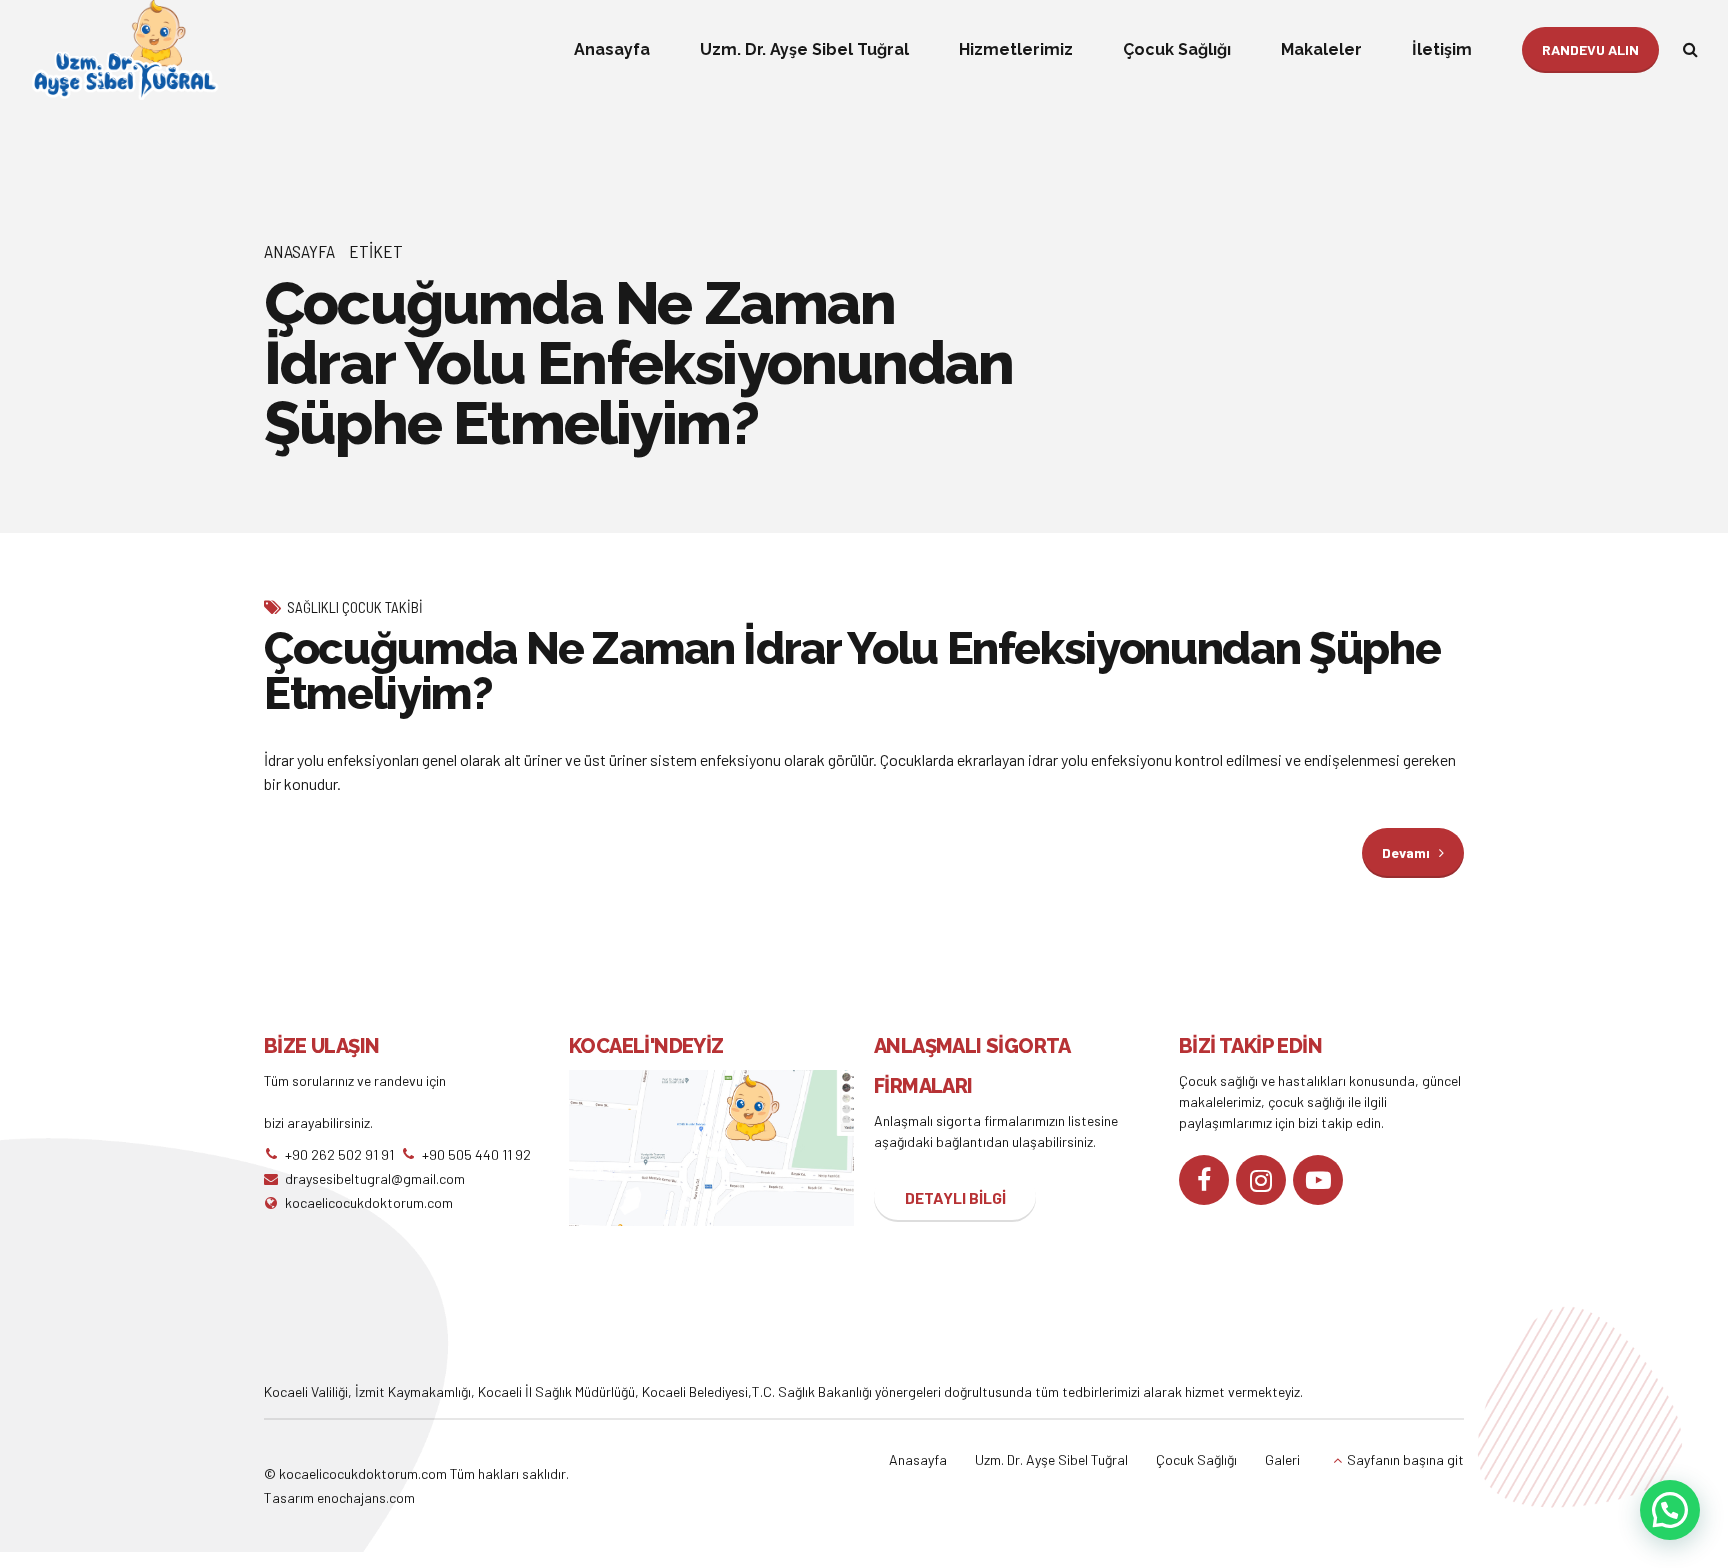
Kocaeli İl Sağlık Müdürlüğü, (560, 1391)
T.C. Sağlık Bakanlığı (812, 1391)
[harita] (711, 1148)
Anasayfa (612, 49)
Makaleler (1321, 49)
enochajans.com (366, 1497)
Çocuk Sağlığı (1177, 49)
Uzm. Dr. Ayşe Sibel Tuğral (804, 49)
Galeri (1282, 1459)
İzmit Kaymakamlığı (413, 1391)
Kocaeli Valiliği (306, 1391)
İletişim (1442, 49)
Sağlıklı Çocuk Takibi (355, 607)
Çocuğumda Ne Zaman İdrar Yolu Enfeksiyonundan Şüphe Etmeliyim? (852, 671)
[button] (1670, 1510)
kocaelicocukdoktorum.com (361, 1473)
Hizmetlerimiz (1016, 49)
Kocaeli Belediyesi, (697, 1391)
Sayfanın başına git (1405, 1459)
